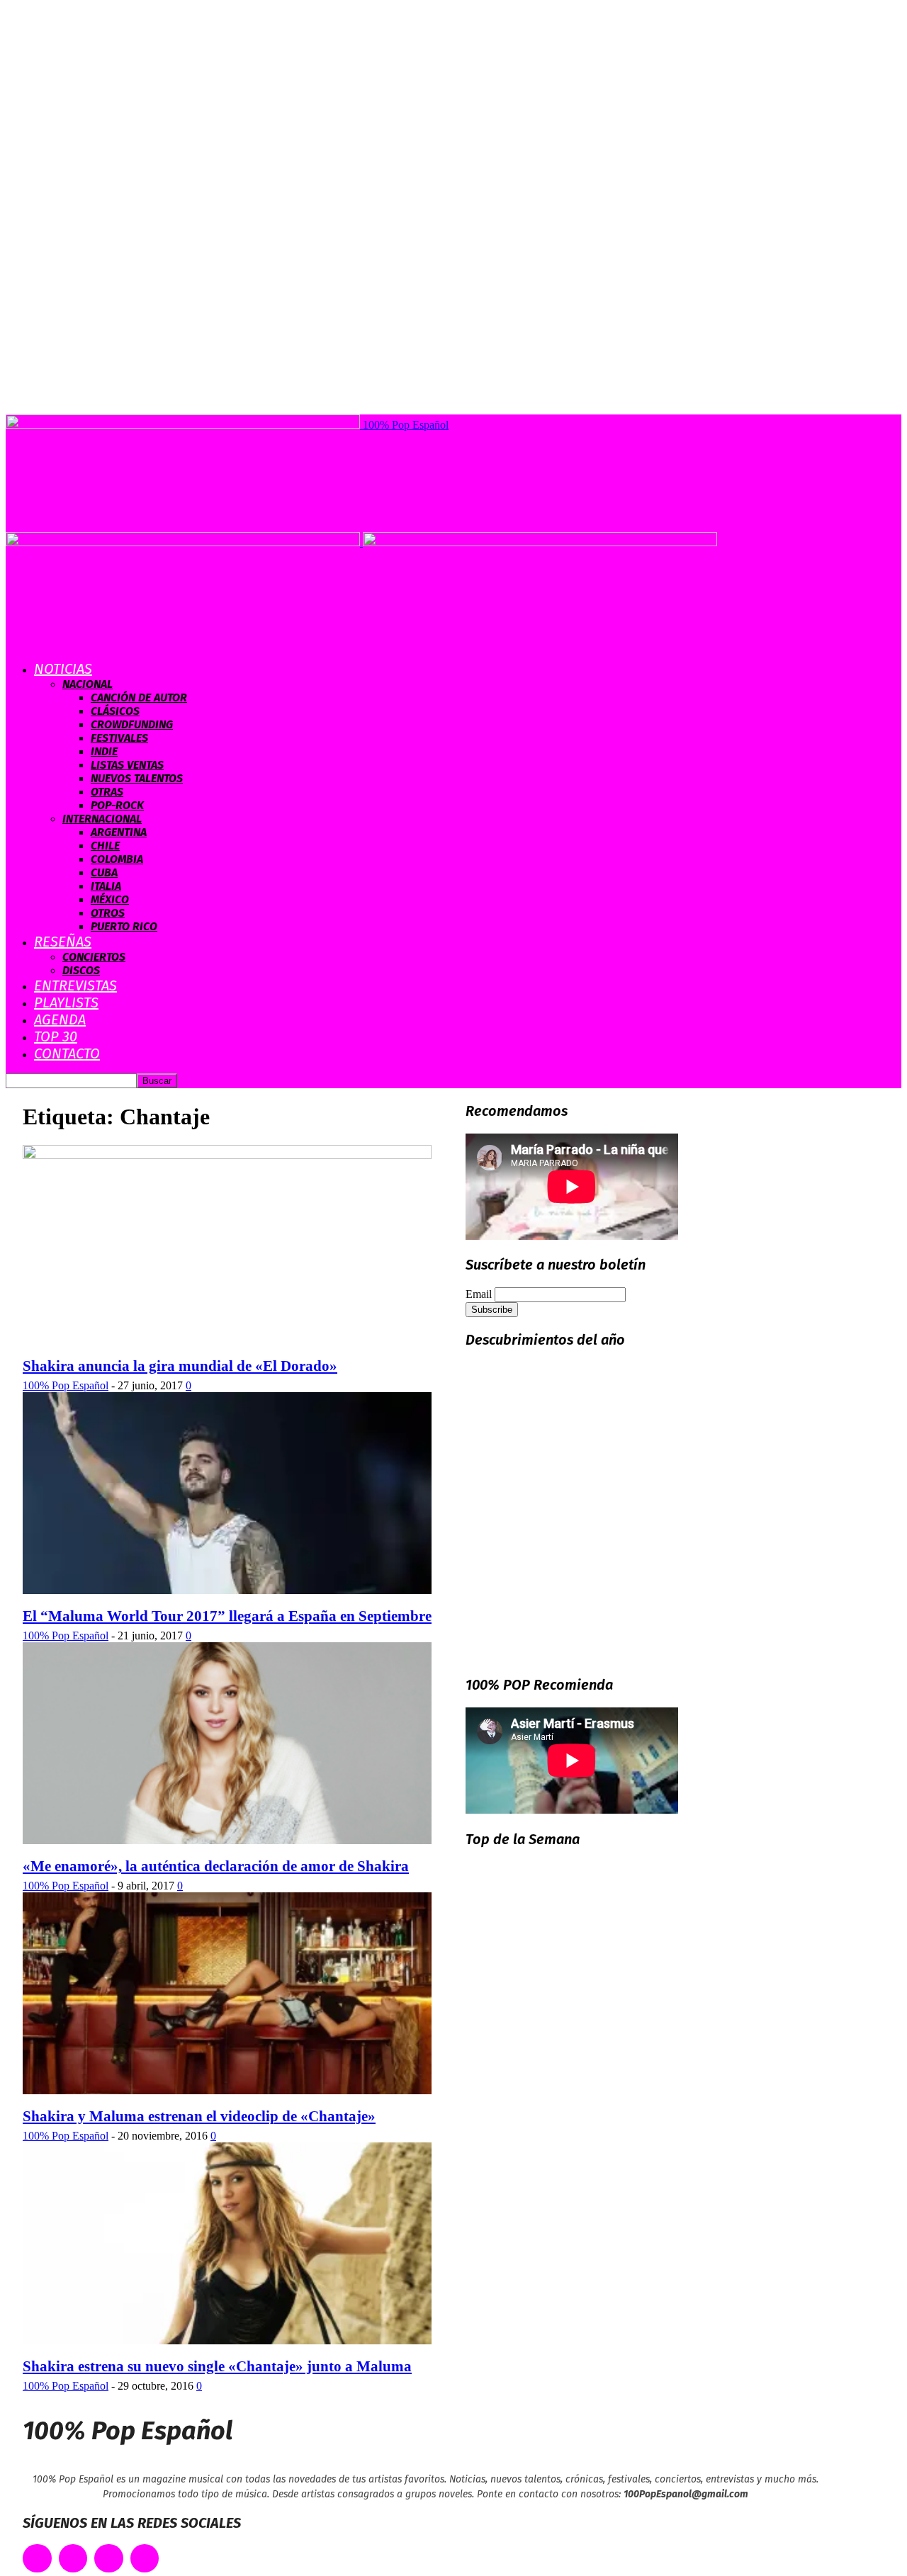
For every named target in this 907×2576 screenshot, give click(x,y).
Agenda (60, 1019)
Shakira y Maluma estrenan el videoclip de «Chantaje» (199, 2116)
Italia (106, 886)
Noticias (63, 669)
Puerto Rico (124, 926)
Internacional (102, 819)
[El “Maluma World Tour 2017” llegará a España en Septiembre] (227, 1590)
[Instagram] (109, 2559)
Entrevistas (75, 985)
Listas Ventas (127, 765)
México (110, 899)
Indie (104, 751)
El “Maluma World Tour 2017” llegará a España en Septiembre (227, 1616)
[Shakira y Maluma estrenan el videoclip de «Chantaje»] (227, 2090)
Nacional (88, 684)
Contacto (67, 1053)
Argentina (119, 832)
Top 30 (56, 1036)
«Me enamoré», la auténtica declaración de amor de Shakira (216, 1866)
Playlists (66, 1002)
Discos (81, 970)
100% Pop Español (66, 1385)
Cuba (104, 872)
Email (479, 1294)
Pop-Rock (117, 805)
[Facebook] (37, 2559)
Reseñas (63, 942)
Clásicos (115, 711)
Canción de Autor (139, 697)
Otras (107, 792)
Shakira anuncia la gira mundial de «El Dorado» (180, 1366)
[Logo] (184, 542)
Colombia (117, 859)
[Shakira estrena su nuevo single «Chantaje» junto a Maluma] (227, 2340)
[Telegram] (145, 2559)
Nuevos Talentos (137, 778)
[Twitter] (73, 2559)
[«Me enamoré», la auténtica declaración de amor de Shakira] (227, 1840)
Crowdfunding (132, 724)
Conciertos (94, 957)
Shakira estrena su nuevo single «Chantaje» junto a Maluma (217, 2366)
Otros (108, 913)
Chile (105, 846)
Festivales (119, 738)
